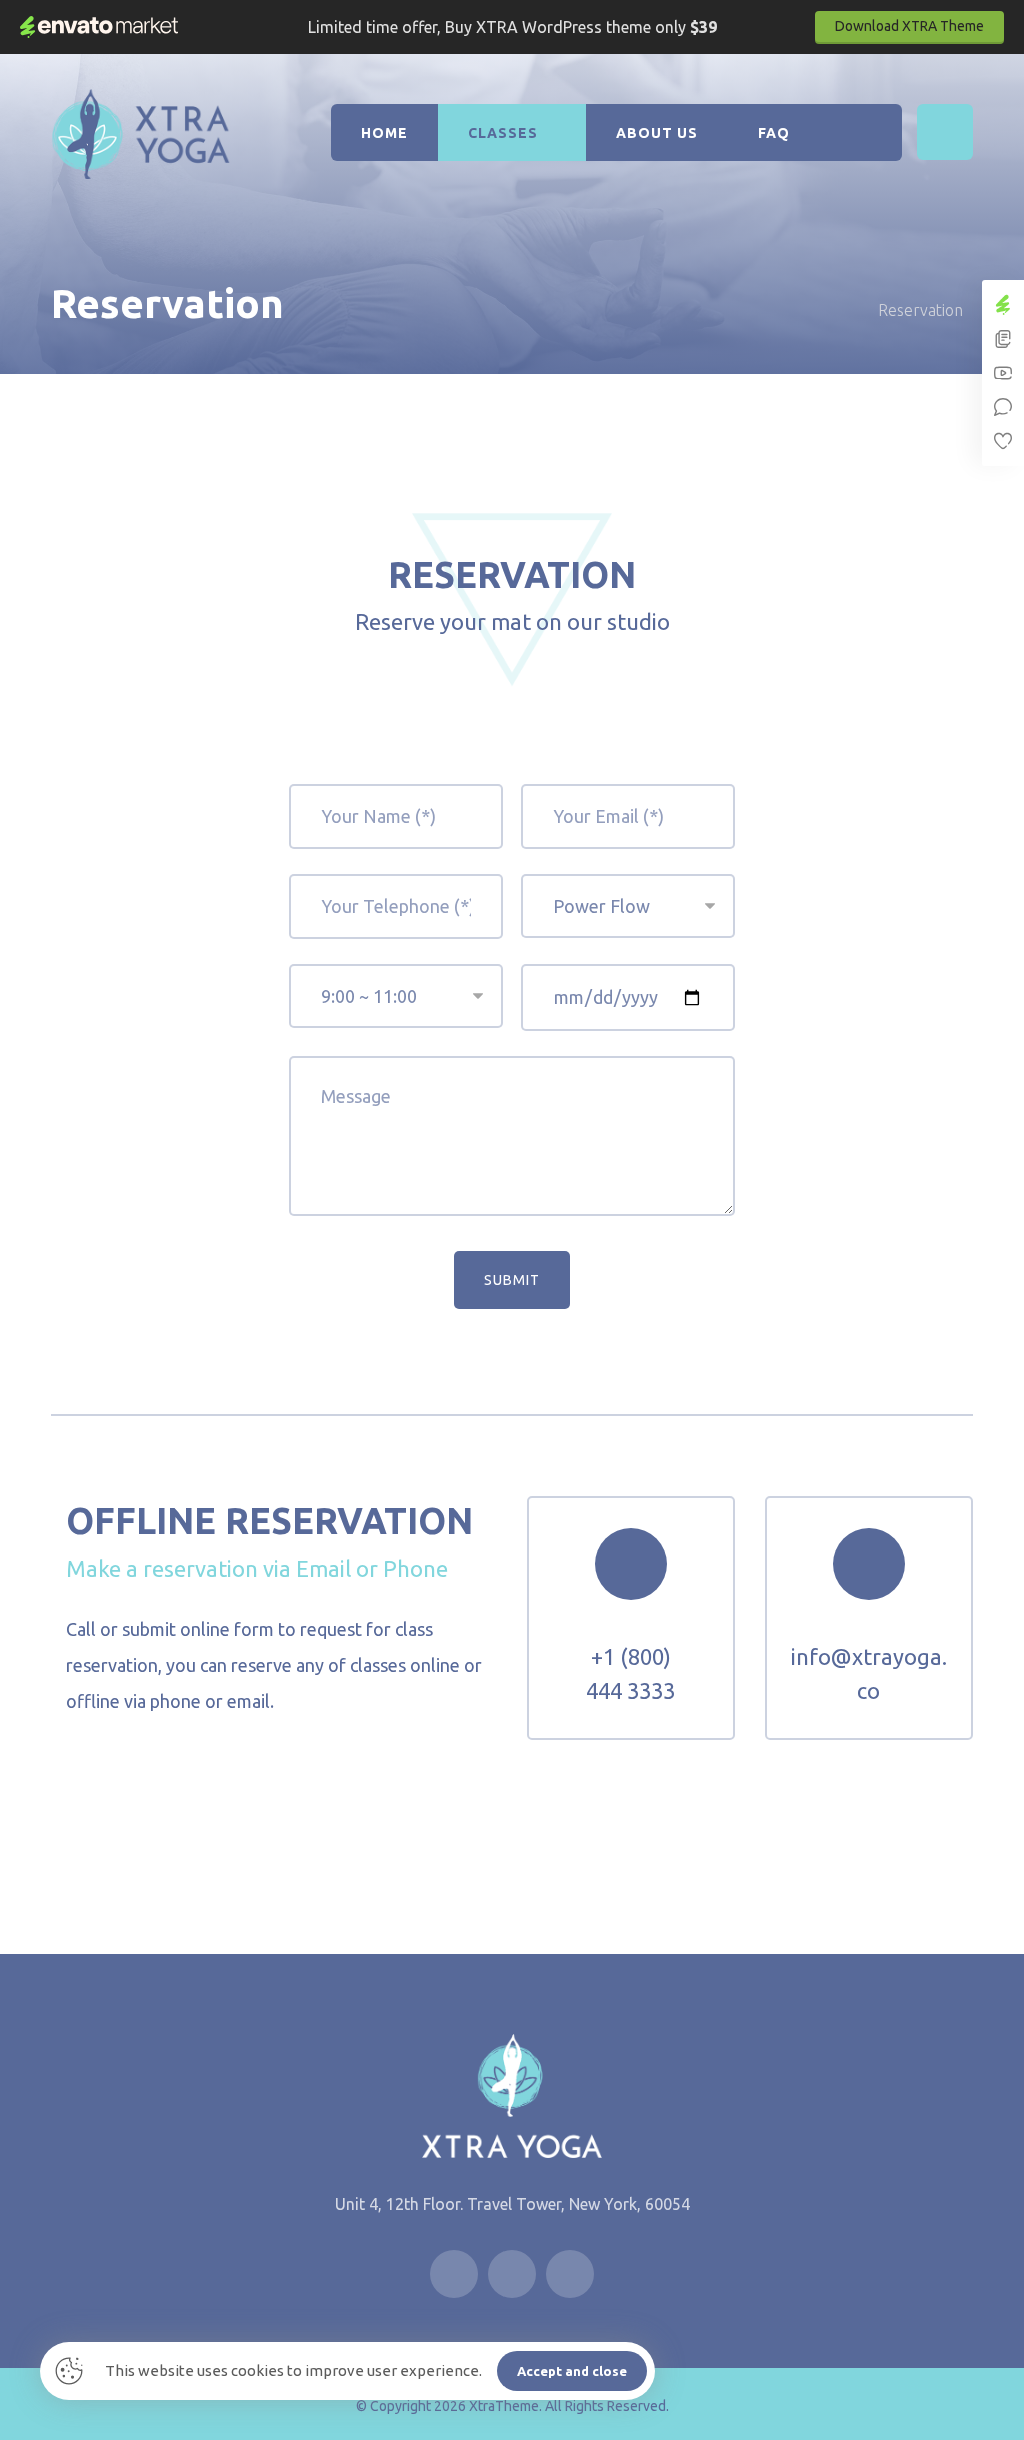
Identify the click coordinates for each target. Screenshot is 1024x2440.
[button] (945, 132)
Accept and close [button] (572, 2371)
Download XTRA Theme (909, 26)
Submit (512, 1280)
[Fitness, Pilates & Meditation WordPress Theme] (141, 134)
